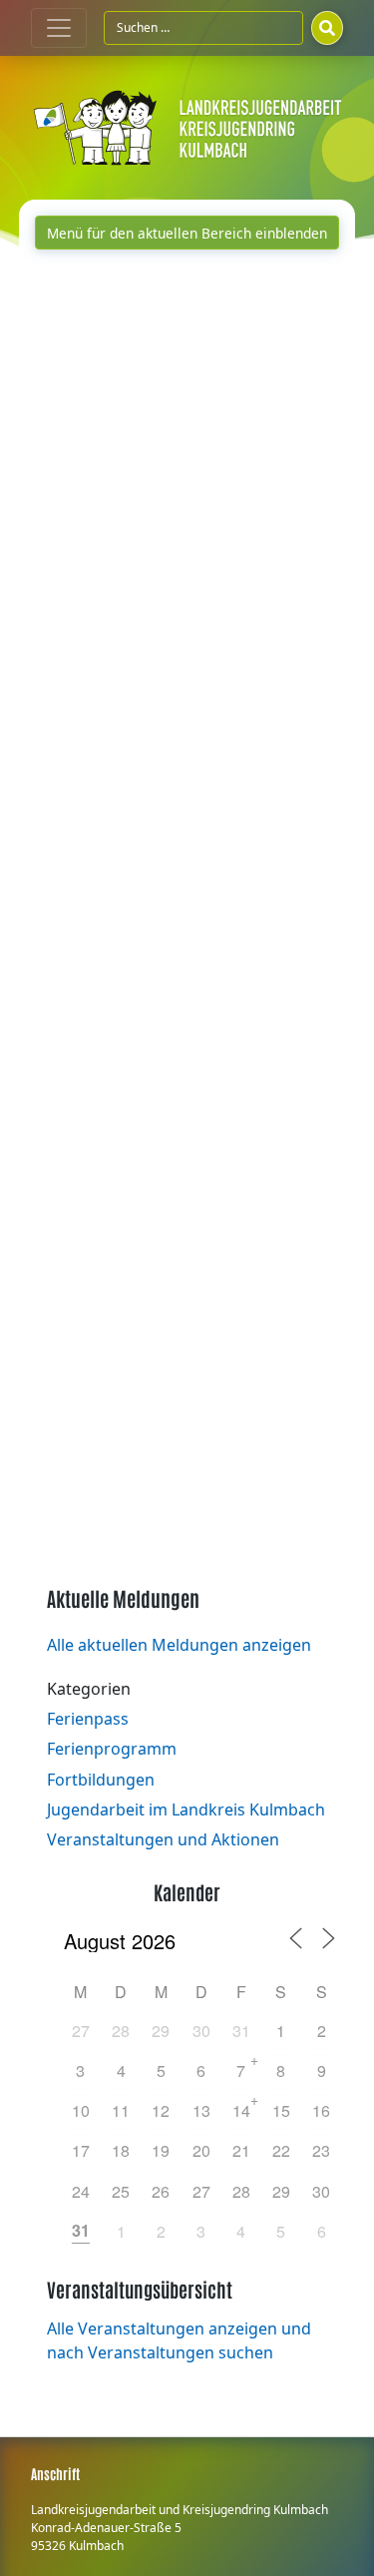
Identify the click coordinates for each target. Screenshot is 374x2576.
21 (241, 2150)
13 (201, 2110)
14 (241, 2110)
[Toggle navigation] (59, 28)
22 (281, 2150)
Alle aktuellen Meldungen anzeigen (179, 1645)
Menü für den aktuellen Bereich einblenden (187, 233)
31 (241, 2031)
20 (201, 2150)
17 (81, 2150)
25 (121, 2191)
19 (161, 2150)
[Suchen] (327, 28)
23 (321, 2150)
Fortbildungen (101, 1780)
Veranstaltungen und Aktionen (163, 1839)
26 (161, 2191)
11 (121, 2110)
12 (161, 2110)
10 (81, 2110)
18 (121, 2150)
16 (321, 2110)
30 (201, 2031)
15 (281, 2110)
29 (161, 2031)
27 (81, 2031)
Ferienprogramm (112, 1749)
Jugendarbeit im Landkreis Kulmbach (186, 1809)
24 (81, 2191)
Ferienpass (88, 1719)
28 (121, 2031)
